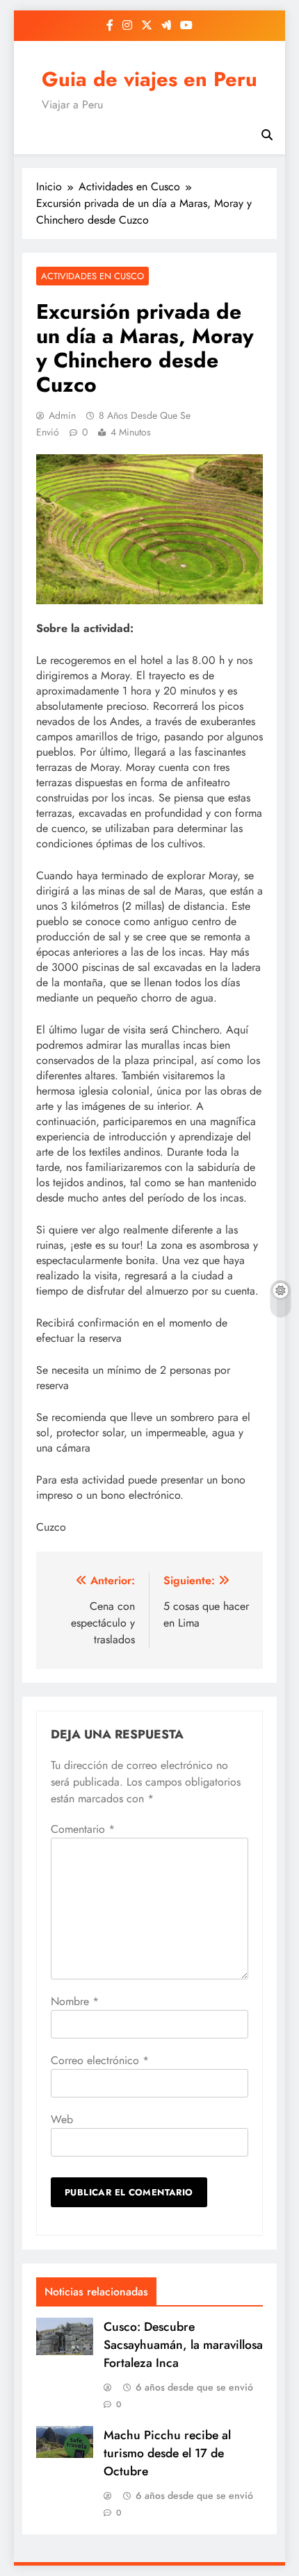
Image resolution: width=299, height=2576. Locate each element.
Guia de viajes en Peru (149, 79)
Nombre (75, 2001)
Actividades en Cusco (92, 276)
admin (62, 415)
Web (62, 2119)
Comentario (83, 1829)
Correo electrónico (100, 2060)
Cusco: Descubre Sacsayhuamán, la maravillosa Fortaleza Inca (183, 2345)
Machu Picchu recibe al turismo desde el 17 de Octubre (167, 2453)
